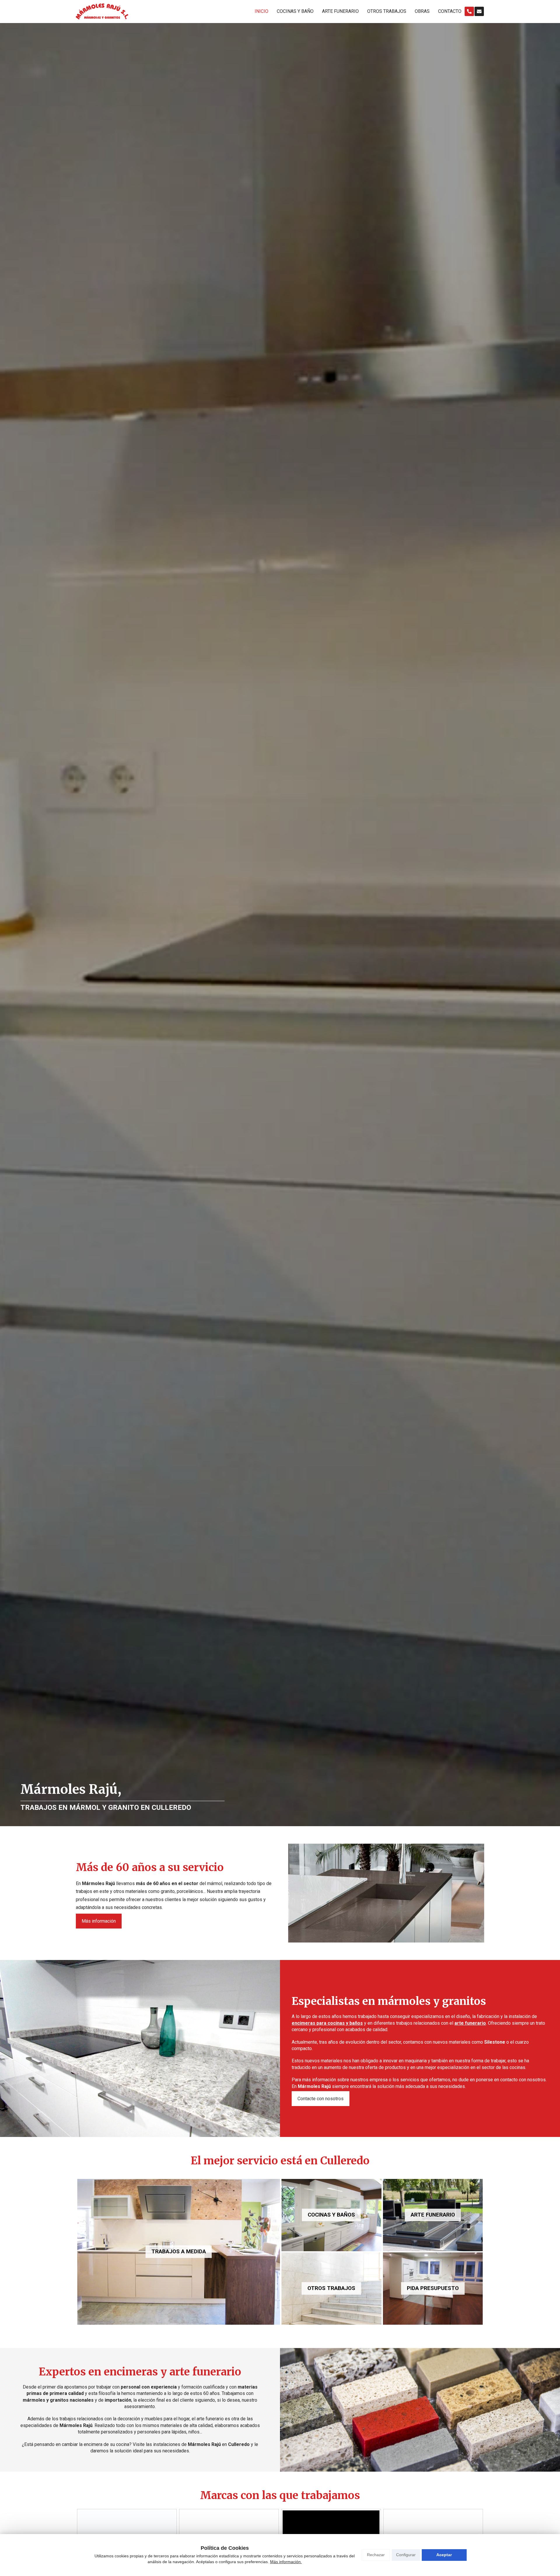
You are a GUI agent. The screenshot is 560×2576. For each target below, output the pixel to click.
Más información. (286, 2562)
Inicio (261, 11)
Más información (99, 1921)
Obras (422, 11)
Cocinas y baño (295, 11)
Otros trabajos (387, 11)
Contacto (450, 11)
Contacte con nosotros (321, 2099)
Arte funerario (340, 11)
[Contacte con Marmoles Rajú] (479, 11)
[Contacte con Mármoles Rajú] (469, 11)
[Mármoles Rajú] (102, 12)
